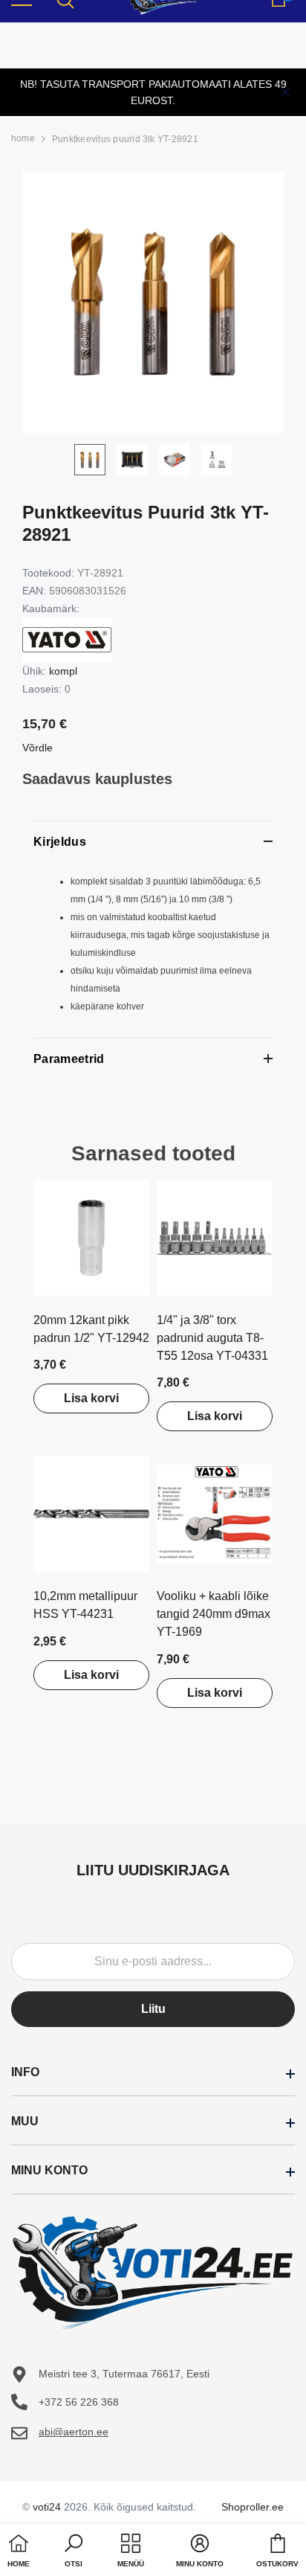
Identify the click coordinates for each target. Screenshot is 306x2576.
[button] (74, 2552)
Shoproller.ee (253, 2507)
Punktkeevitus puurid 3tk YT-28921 (125, 139)
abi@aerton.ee (74, 2432)
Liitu (153, 2009)
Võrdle (38, 748)
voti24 (47, 2507)
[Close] (285, 92)
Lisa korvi (91, 1398)
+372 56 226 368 (79, 2402)
